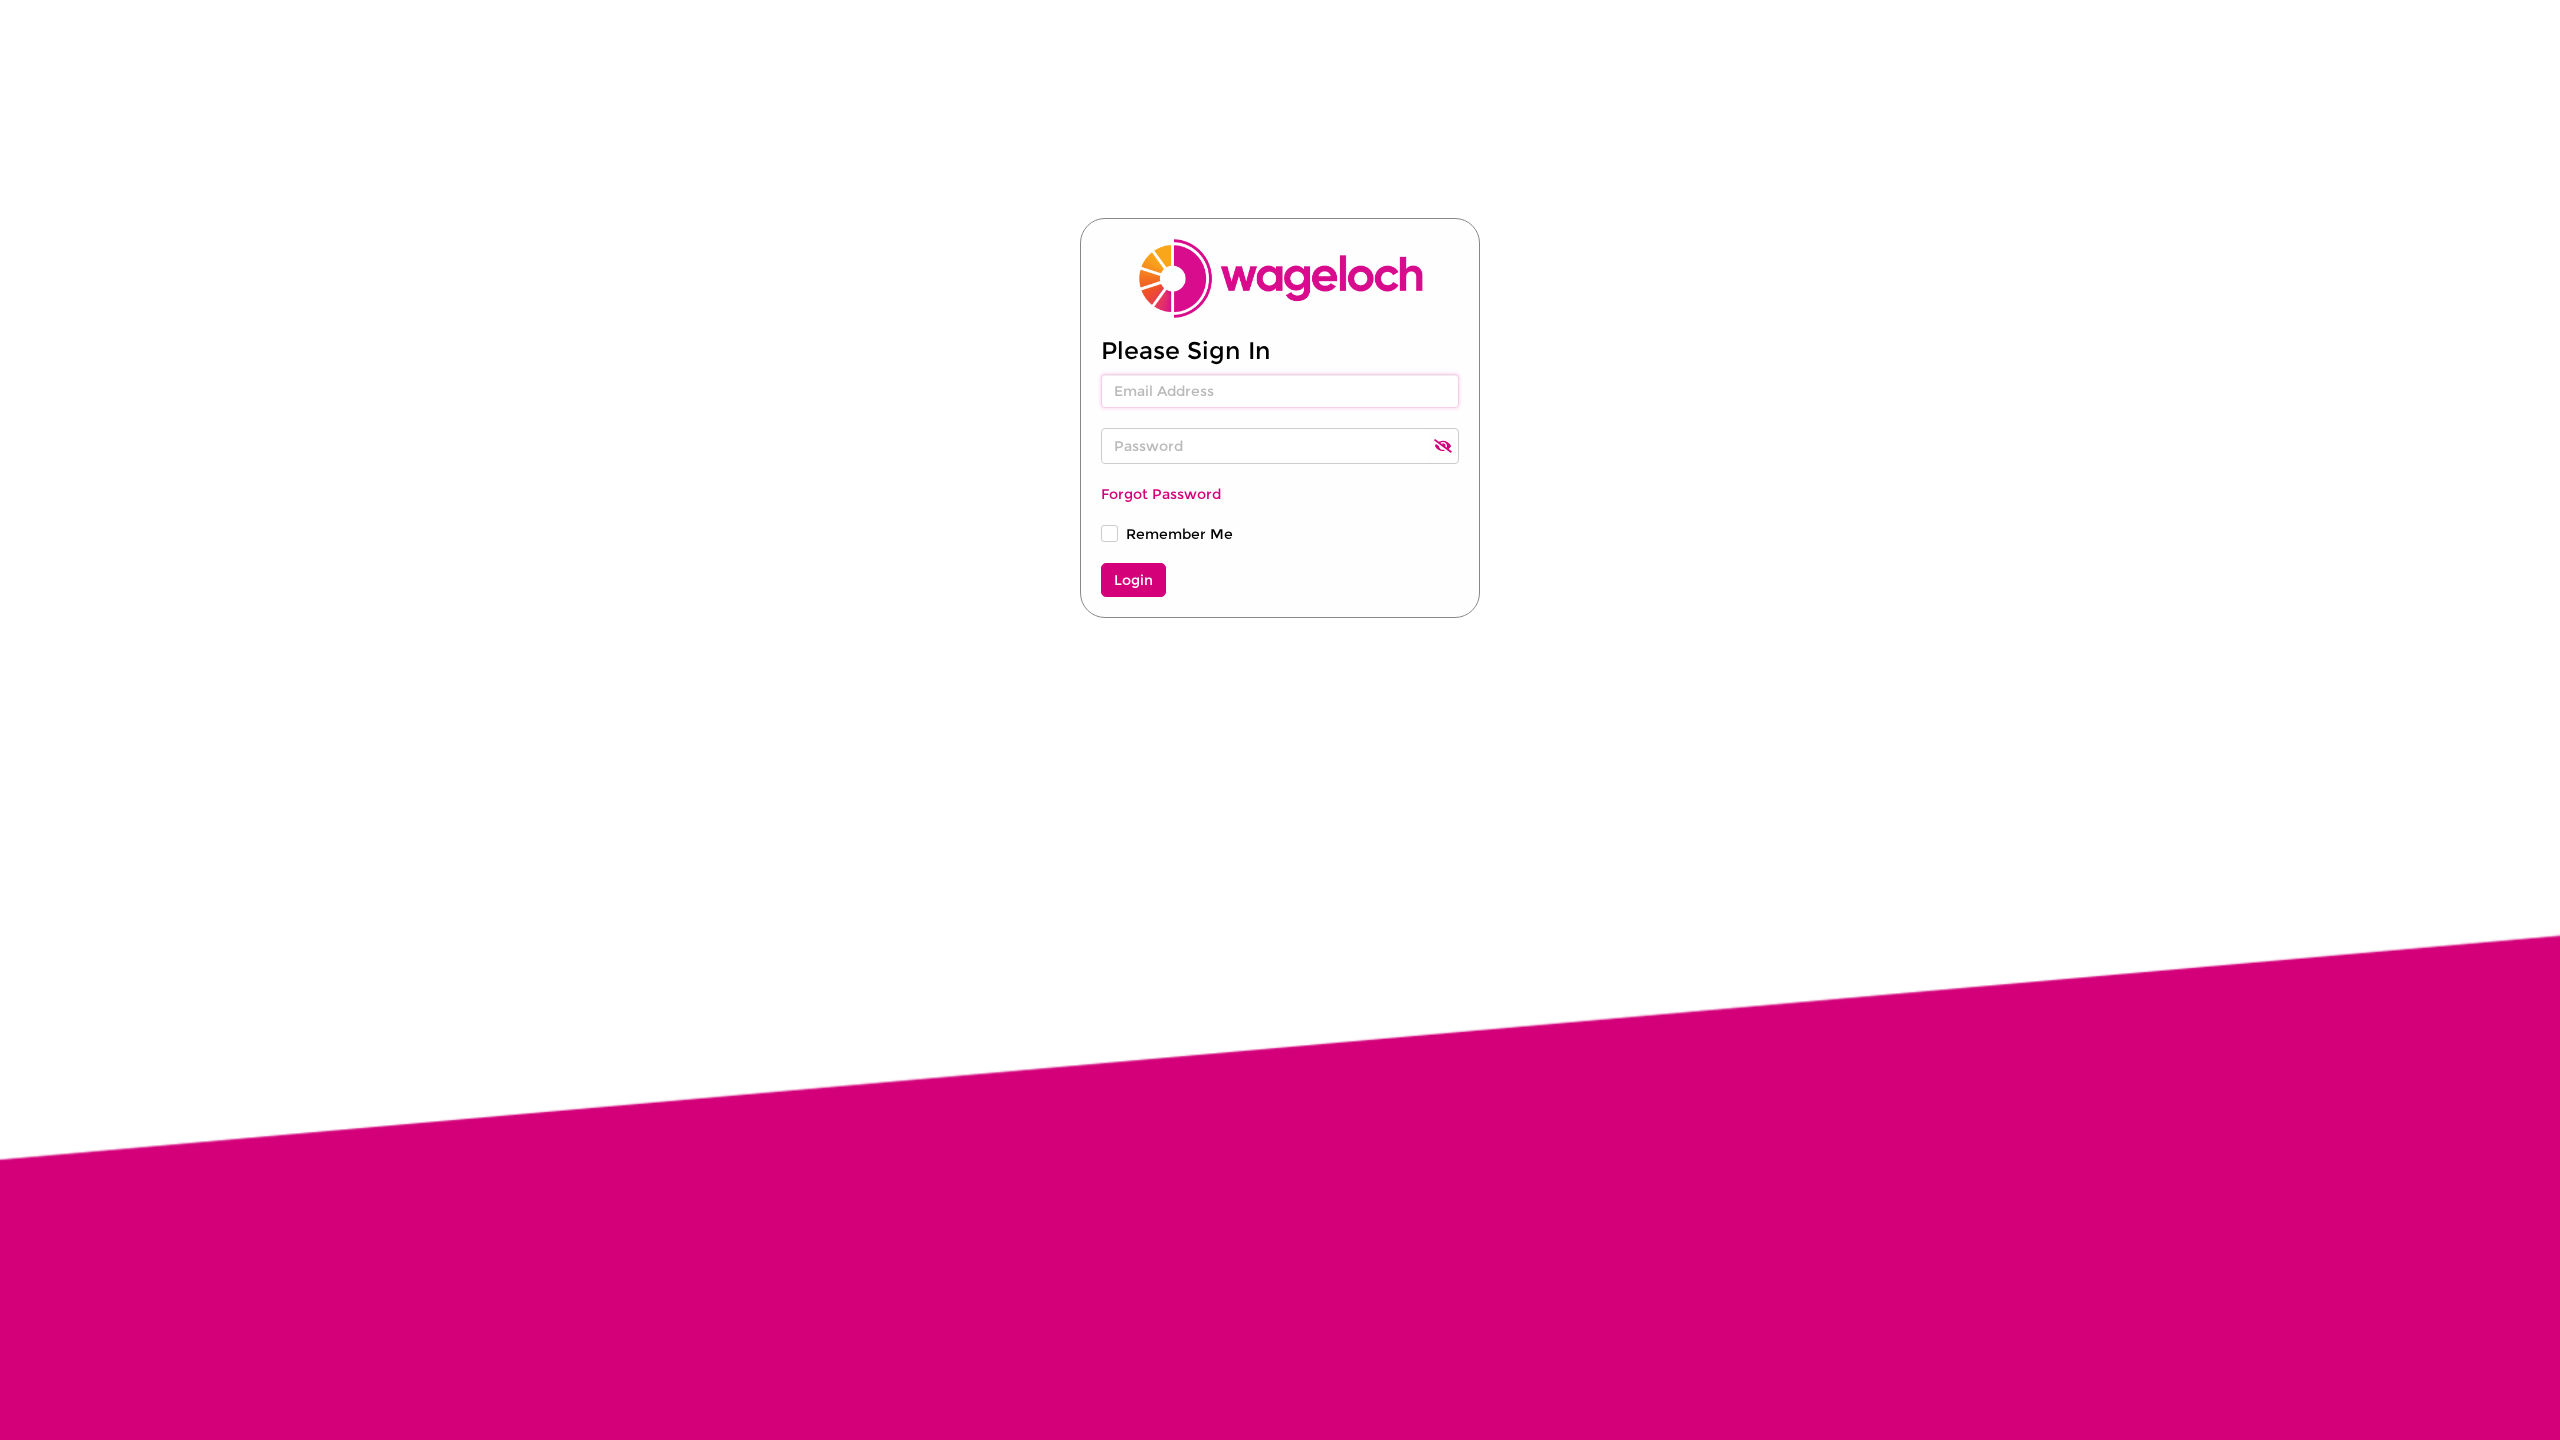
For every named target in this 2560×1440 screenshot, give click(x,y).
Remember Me (1179, 534)
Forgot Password (1161, 494)
